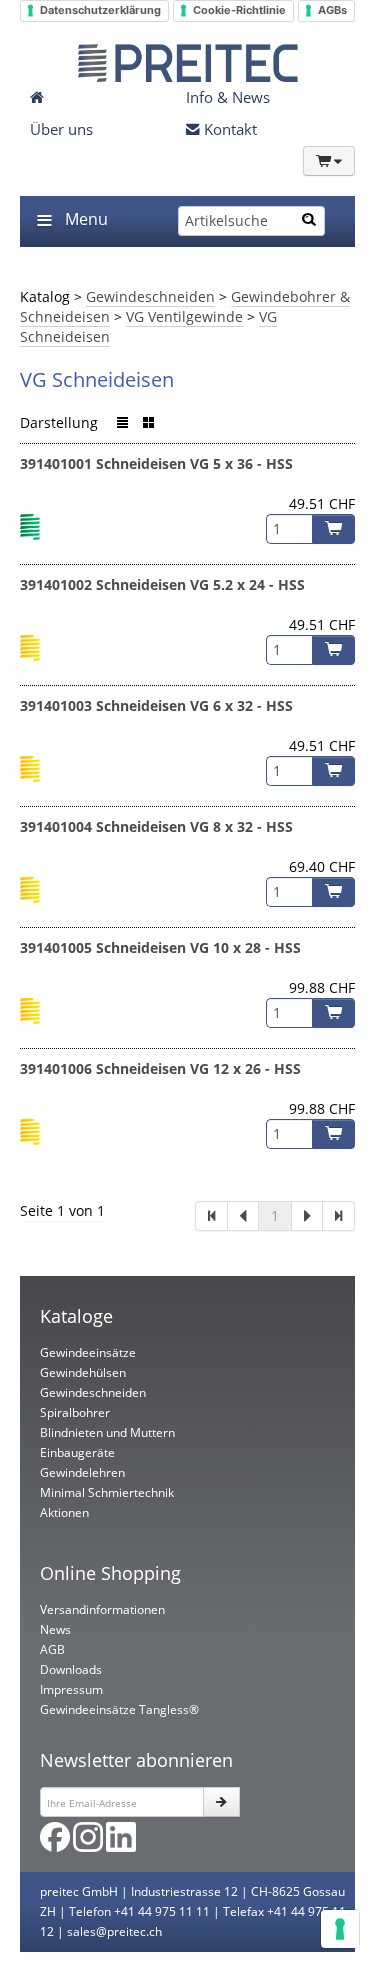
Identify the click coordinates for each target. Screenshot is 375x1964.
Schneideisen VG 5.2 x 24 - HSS (200, 584)
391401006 (56, 1068)
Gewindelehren (82, 1472)
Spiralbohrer (75, 1412)
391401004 (56, 826)
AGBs (332, 10)
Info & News (228, 97)
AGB (52, 1649)
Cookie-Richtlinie (239, 10)
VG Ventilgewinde (184, 316)
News (55, 1629)
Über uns (61, 129)
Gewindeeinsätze (88, 1352)
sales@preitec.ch (114, 1931)
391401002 (56, 584)
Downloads (71, 1669)
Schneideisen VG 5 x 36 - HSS (194, 463)
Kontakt (228, 129)
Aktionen (64, 1512)
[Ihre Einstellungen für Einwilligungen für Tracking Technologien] (340, 1929)
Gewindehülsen (83, 1372)
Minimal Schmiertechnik (107, 1492)
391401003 (56, 705)
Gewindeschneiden (150, 296)
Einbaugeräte (77, 1452)
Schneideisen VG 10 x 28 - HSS (198, 947)
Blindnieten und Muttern (107, 1432)
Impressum (71, 1689)
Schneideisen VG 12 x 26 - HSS (198, 1068)
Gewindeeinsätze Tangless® (119, 1709)
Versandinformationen (102, 1609)
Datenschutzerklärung (100, 10)
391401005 (56, 947)
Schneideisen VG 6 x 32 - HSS (194, 705)
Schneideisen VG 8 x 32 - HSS (194, 826)
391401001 (56, 463)
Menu (86, 219)
